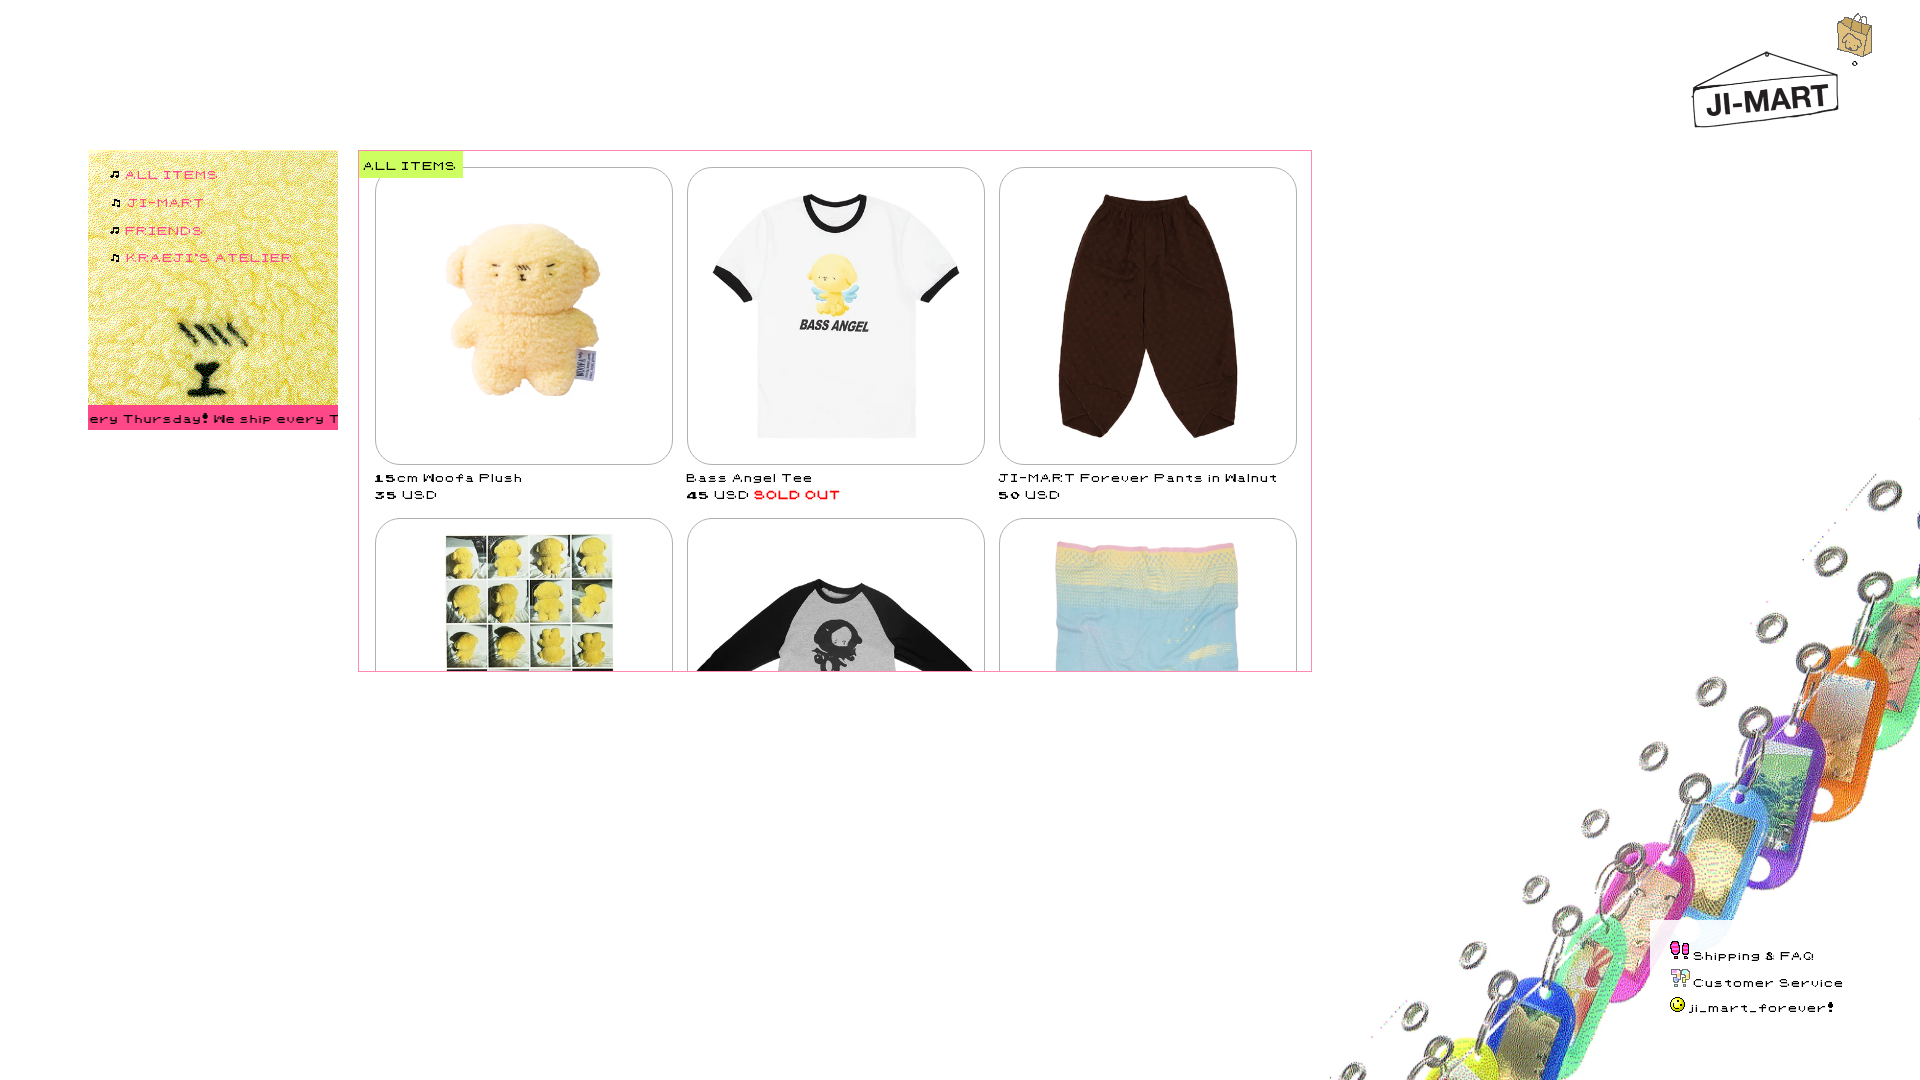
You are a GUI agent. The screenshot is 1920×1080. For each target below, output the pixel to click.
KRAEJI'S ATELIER (210, 256)
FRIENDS (165, 229)
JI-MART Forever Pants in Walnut (1139, 476)
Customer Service (1769, 981)
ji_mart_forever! (1762, 1006)
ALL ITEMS (173, 173)
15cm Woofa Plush (449, 476)
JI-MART (167, 201)
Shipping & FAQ (1755, 954)
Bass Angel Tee (750, 476)
